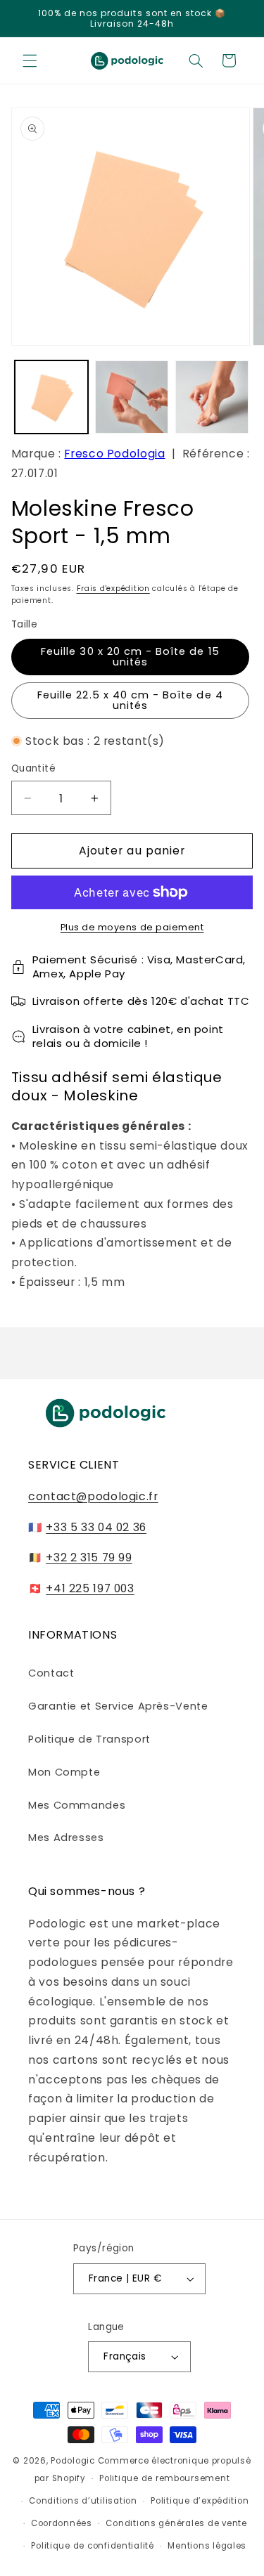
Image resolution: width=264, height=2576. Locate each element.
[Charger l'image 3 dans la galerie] (212, 397)
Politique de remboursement (164, 2478)
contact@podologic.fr (93, 1496)
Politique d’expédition (200, 2501)
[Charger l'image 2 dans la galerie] (132, 397)
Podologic (73, 2461)
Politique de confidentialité (93, 2546)
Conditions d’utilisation (83, 2501)
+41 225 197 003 (90, 1588)
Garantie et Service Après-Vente (118, 1706)
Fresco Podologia (114, 454)
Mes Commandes (77, 1805)
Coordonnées (62, 2523)
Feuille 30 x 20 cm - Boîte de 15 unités (130, 657)
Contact (51, 1673)
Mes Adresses (66, 1837)
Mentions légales (207, 2546)
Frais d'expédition (113, 588)
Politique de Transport (89, 1739)
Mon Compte (64, 1772)
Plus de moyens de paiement (132, 927)
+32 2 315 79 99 (89, 1557)
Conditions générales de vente (176, 2523)
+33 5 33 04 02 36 (96, 1527)
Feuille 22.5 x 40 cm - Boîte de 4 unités (130, 700)
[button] (30, 60)
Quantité (33, 768)
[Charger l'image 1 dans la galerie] (51, 397)
